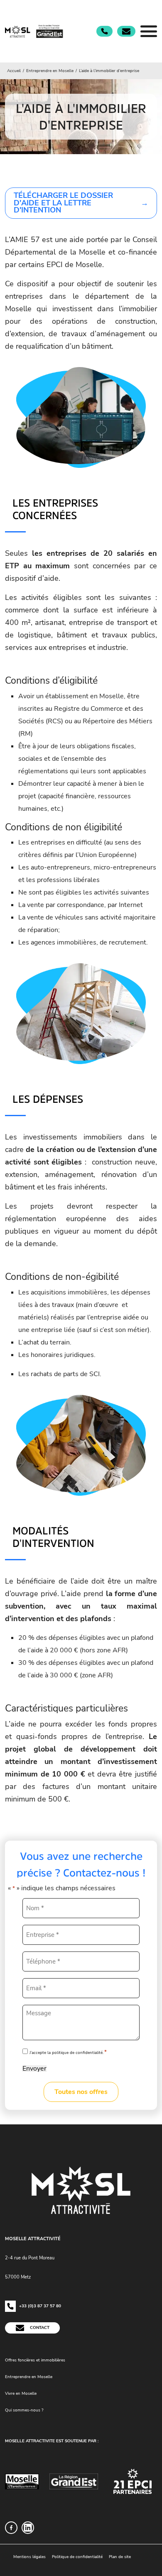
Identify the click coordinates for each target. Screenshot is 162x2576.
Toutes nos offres (81, 2092)
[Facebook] (11, 2528)
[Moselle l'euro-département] (22, 2481)
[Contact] (126, 31)
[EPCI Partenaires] (133, 2481)
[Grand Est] (74, 2481)
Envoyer (34, 2069)
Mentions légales (29, 2557)
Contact (39, 2327)
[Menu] (149, 31)
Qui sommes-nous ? (24, 2410)
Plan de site (120, 2557)
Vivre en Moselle (21, 2393)
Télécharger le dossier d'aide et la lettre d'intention (63, 203)
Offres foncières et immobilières (35, 2360)
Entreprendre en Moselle (29, 2376)
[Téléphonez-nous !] (104, 31)
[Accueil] (35, 31)
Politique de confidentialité (77, 2557)
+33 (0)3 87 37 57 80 (39, 2306)
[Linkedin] (28, 2528)
